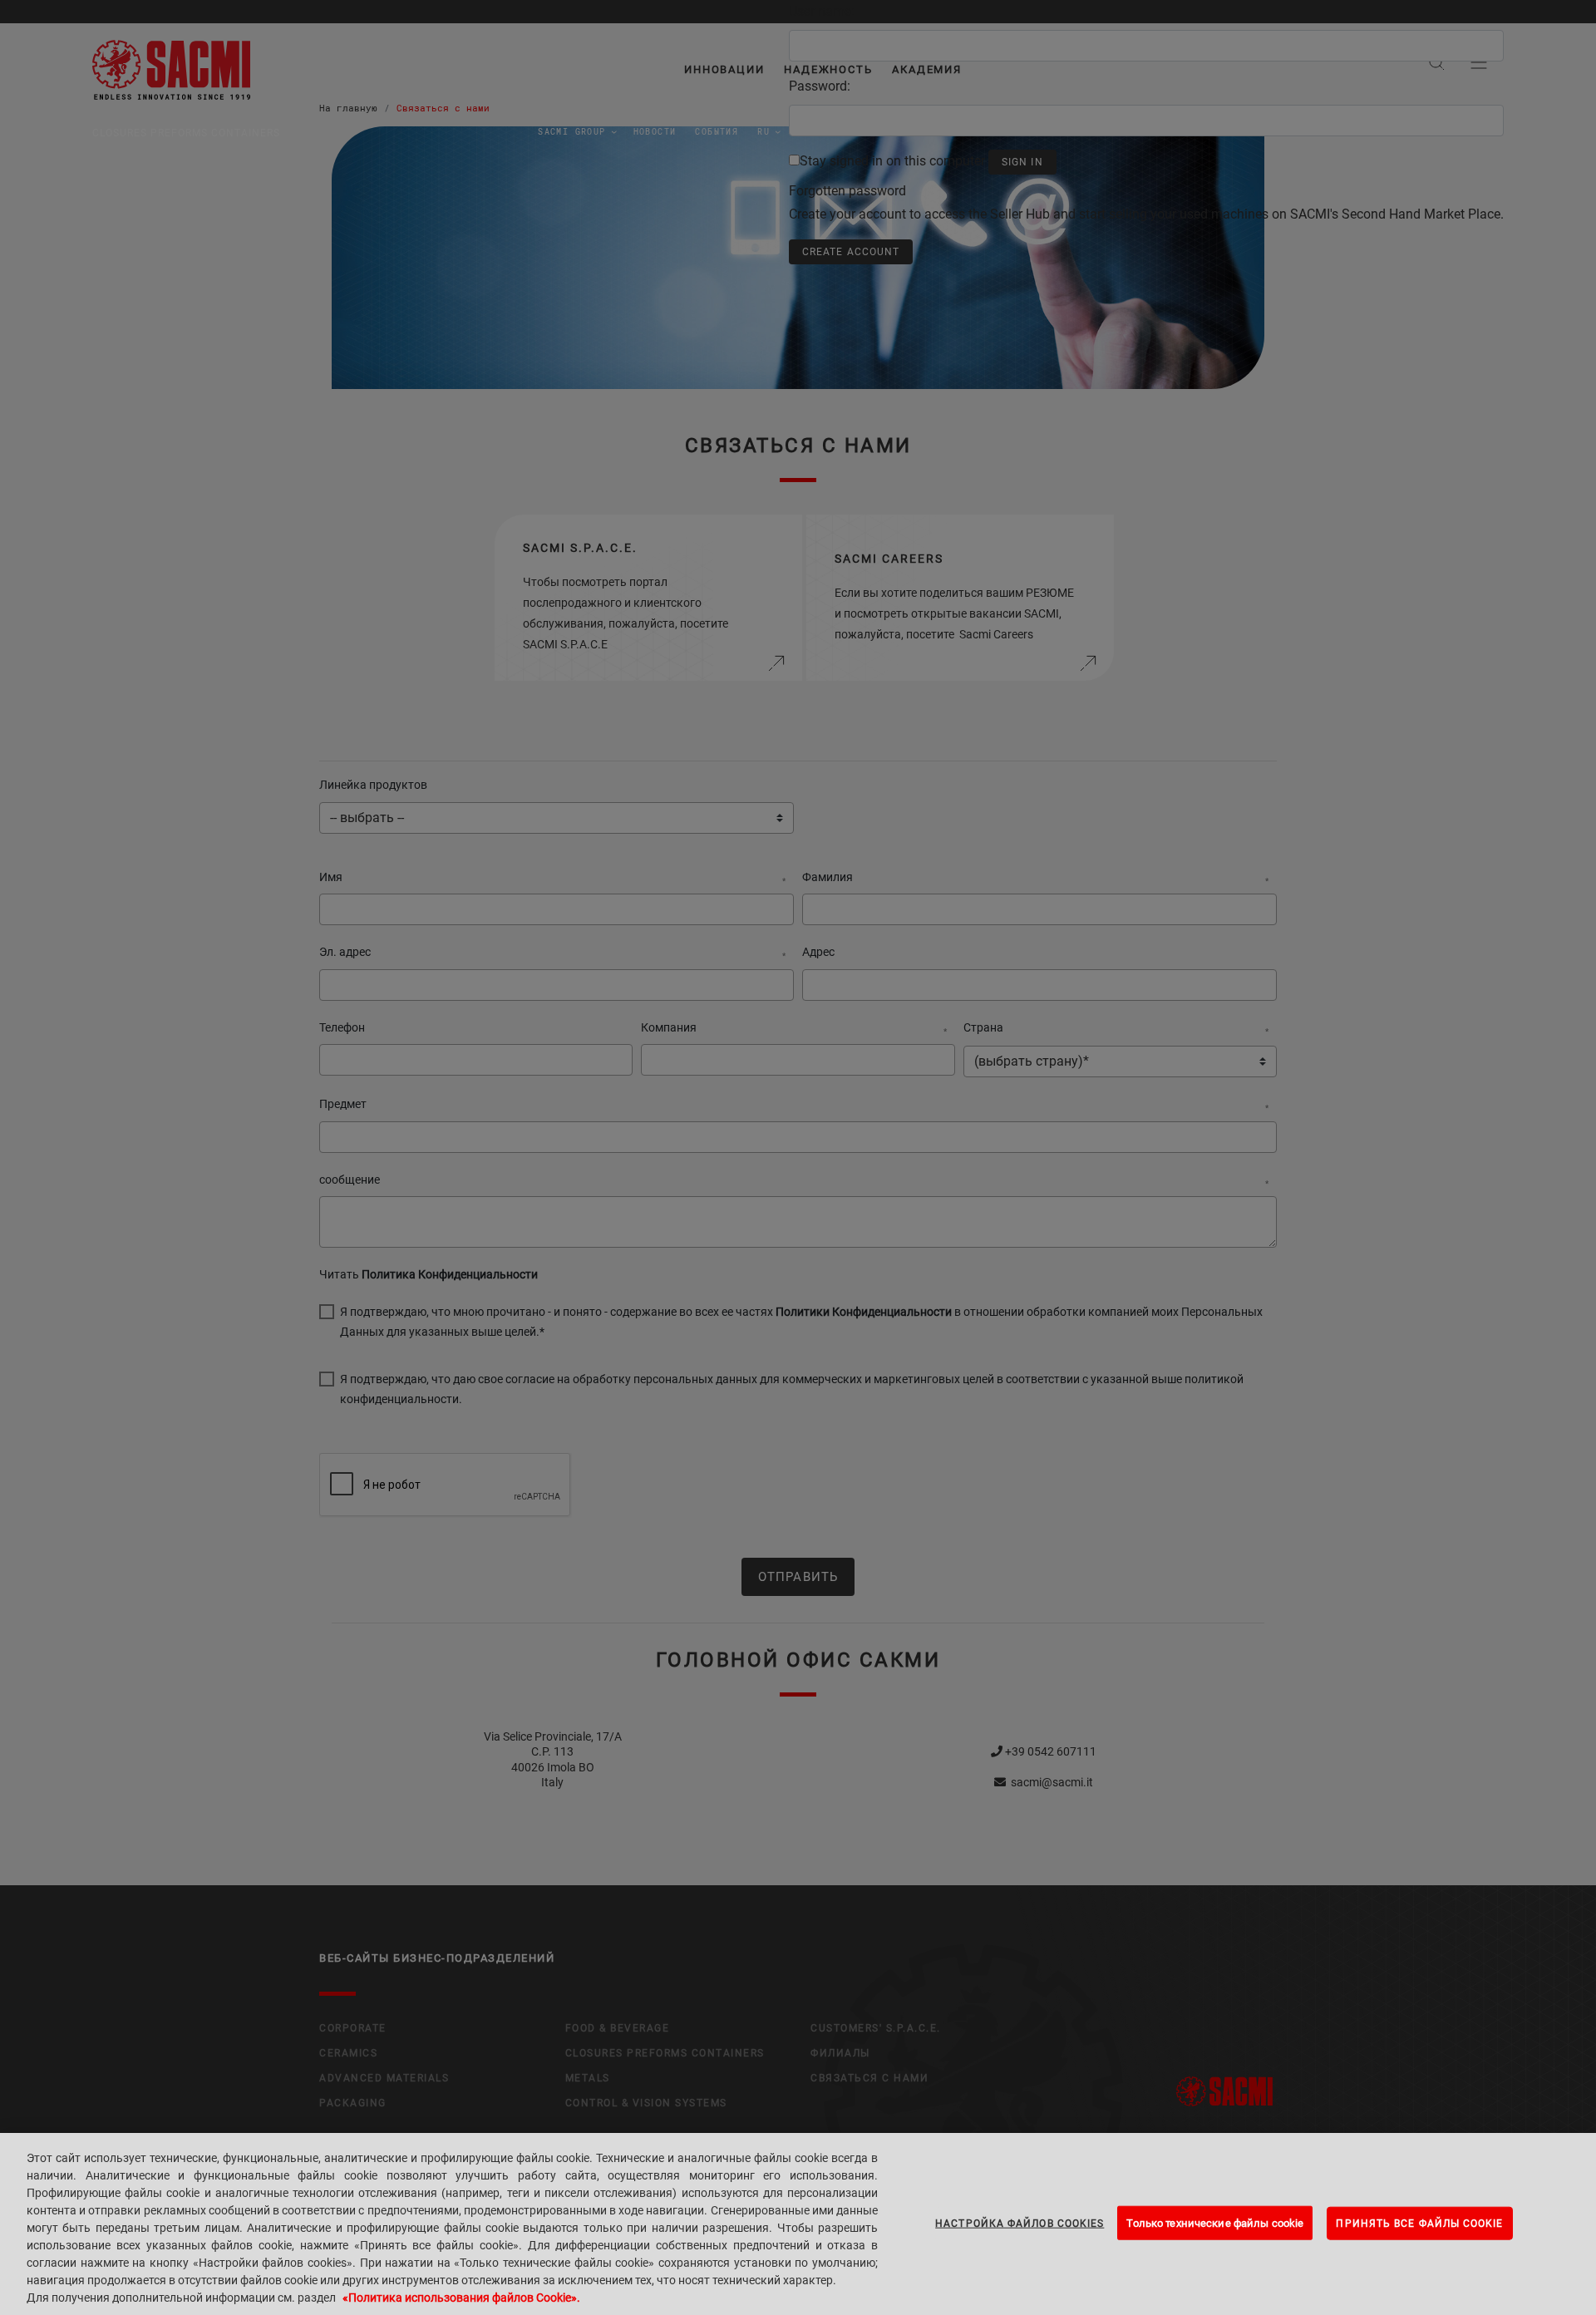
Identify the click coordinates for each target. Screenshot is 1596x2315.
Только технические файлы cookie (1215, 2222)
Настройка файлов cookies (1020, 2223)
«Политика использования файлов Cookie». (461, 2298)
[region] (798, 2224)
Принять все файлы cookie (1419, 2223)
